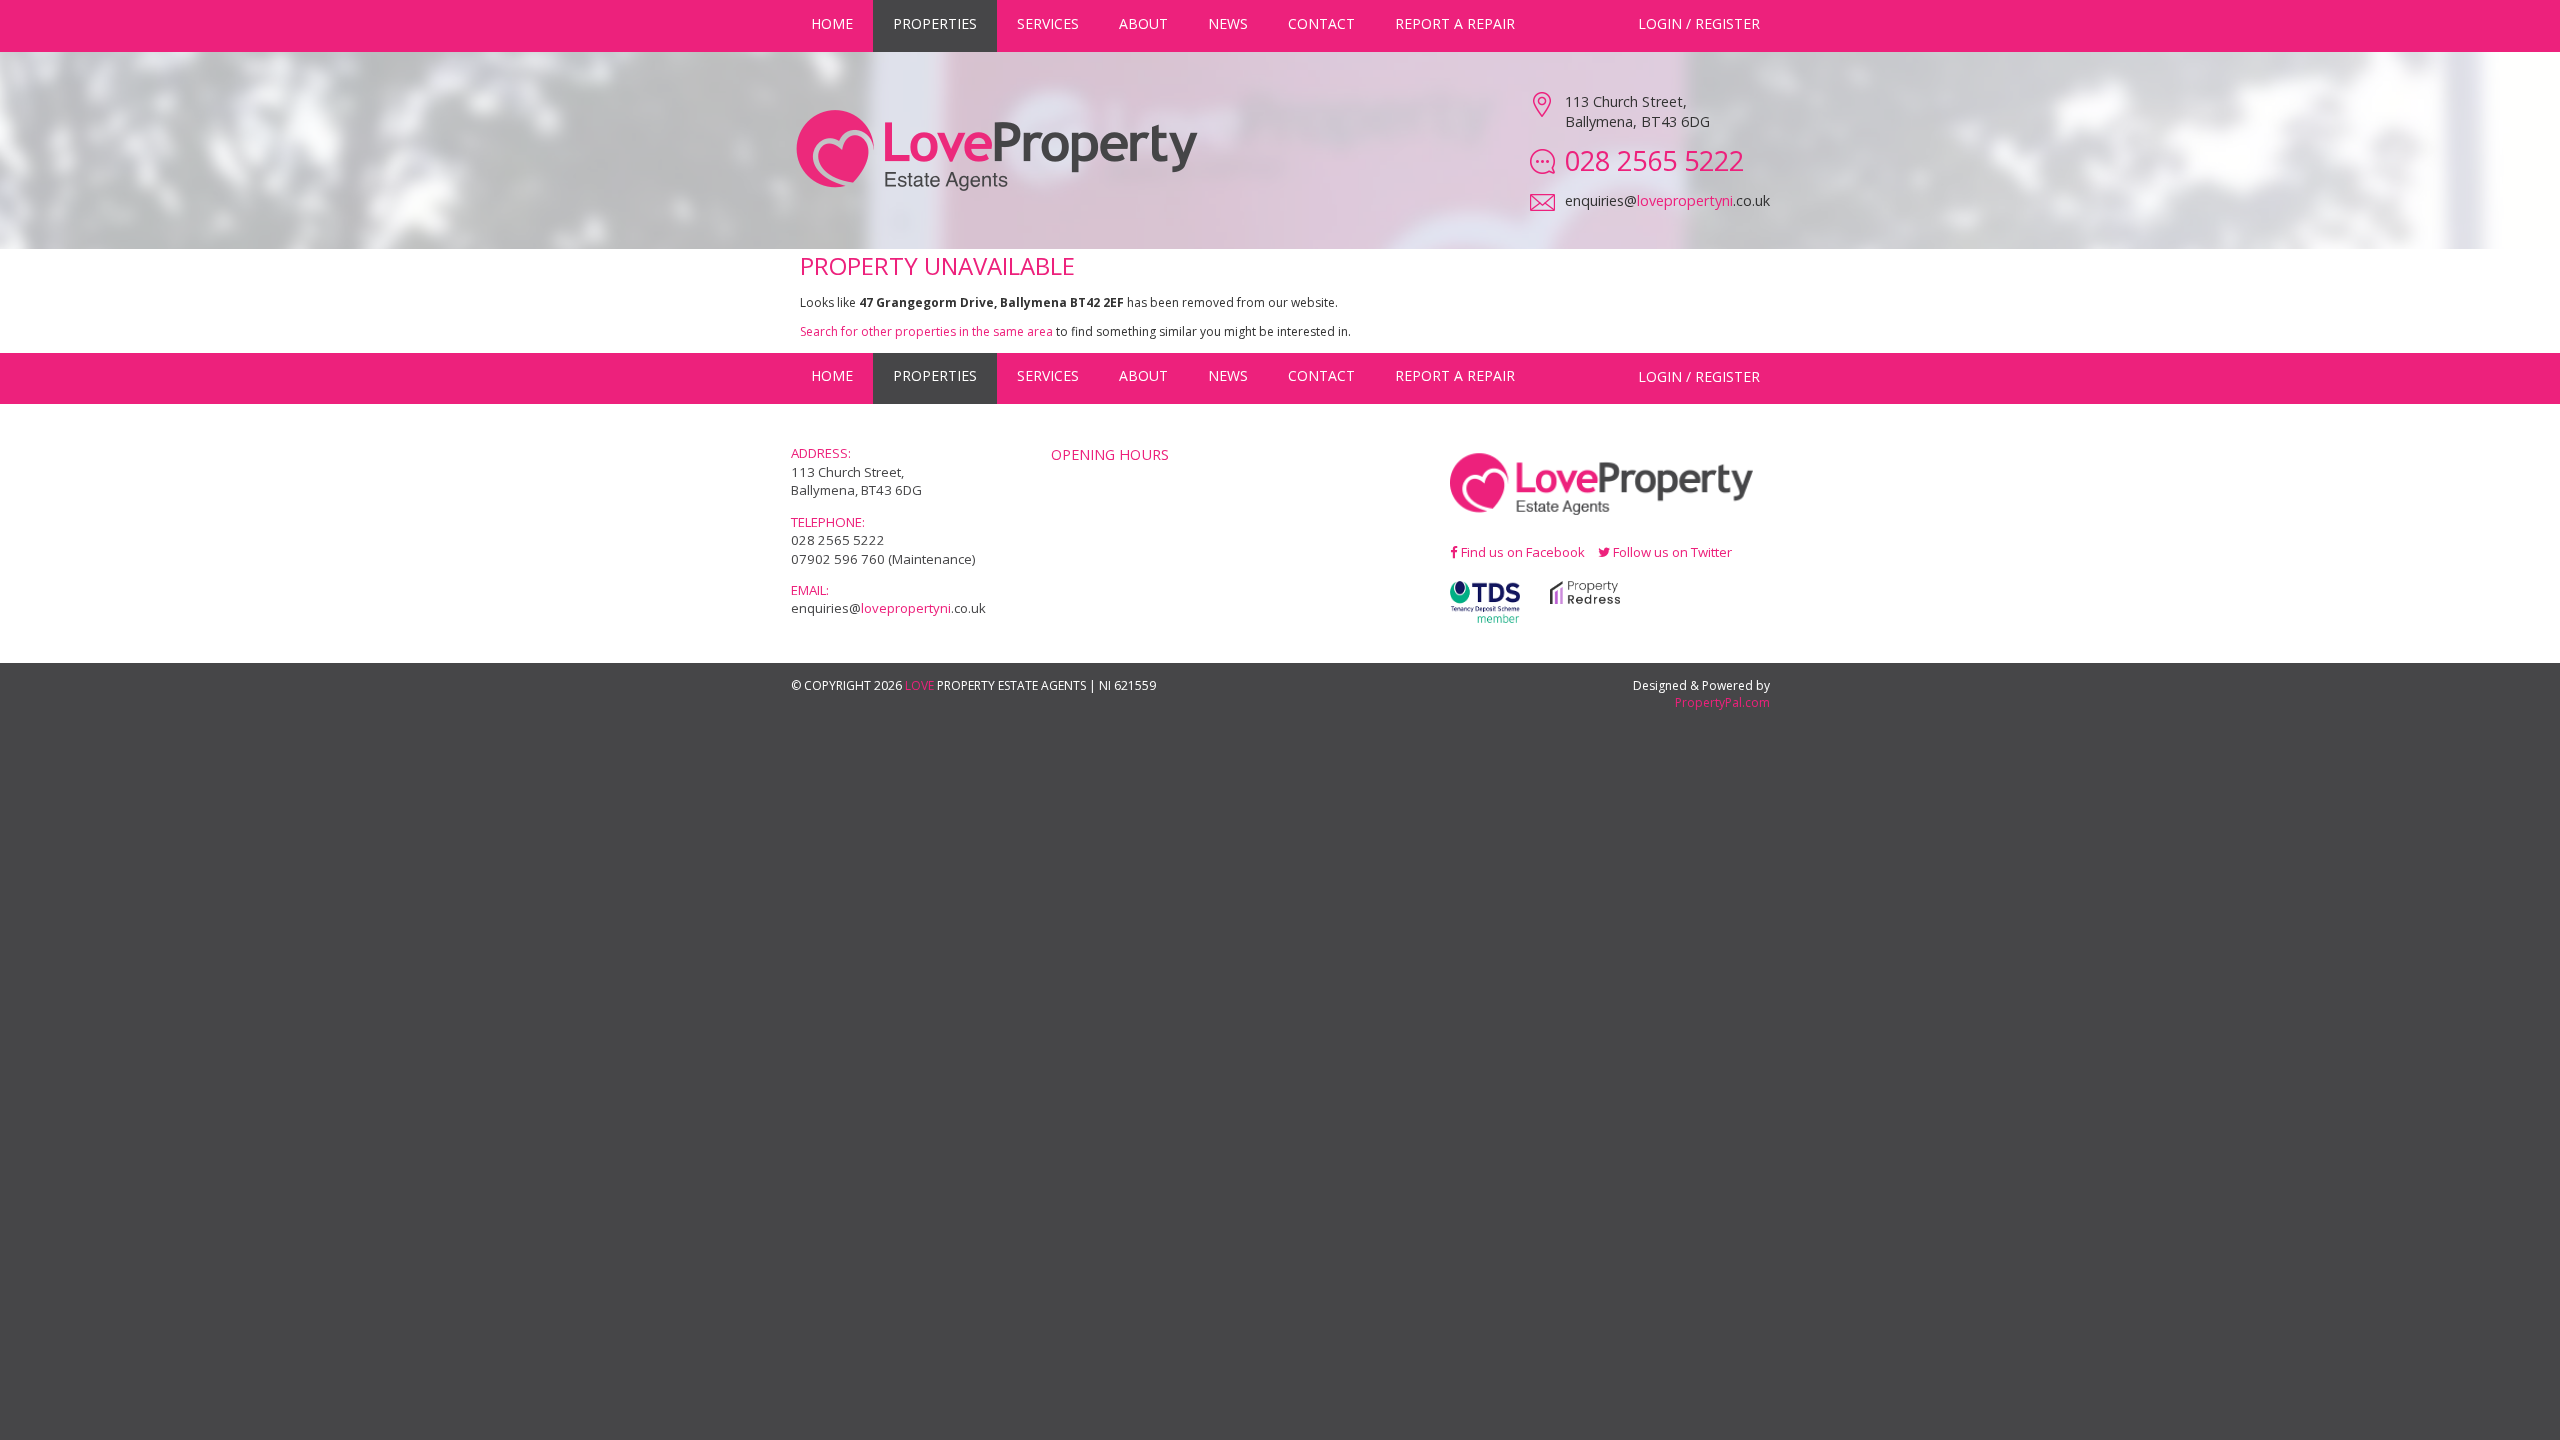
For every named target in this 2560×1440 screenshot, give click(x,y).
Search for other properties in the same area (926, 331)
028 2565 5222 (838, 540)
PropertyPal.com (1722, 702)
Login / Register (1699, 23)
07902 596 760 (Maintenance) (883, 559)
